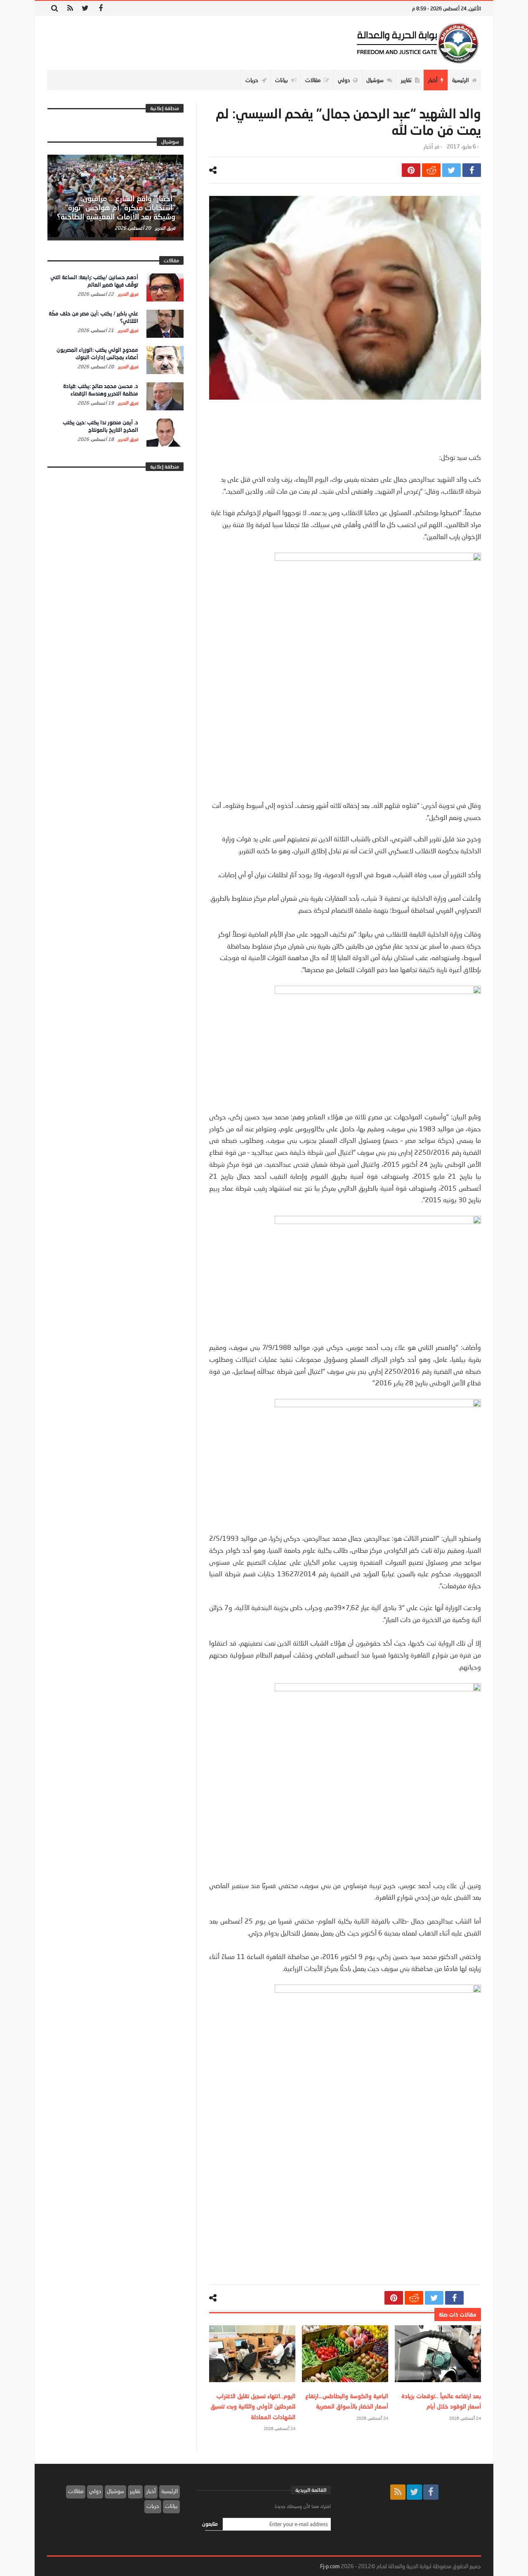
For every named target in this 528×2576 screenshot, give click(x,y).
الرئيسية (170, 2491)
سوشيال (115, 2491)
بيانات (171, 2506)
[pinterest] (411, 170)
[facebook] (472, 170)
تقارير (135, 2491)
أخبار (428, 147)
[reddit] (431, 170)
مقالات (76, 2491)
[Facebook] (100, 8)
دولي (95, 2491)
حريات (153, 2506)
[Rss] (70, 8)
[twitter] (451, 170)
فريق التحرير (165, 228)
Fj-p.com (330, 2566)
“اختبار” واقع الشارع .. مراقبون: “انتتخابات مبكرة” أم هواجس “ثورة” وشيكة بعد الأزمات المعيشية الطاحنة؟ (116, 207)
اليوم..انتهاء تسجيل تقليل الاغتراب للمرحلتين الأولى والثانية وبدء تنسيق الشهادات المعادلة (253, 2406)
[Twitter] (85, 8)
